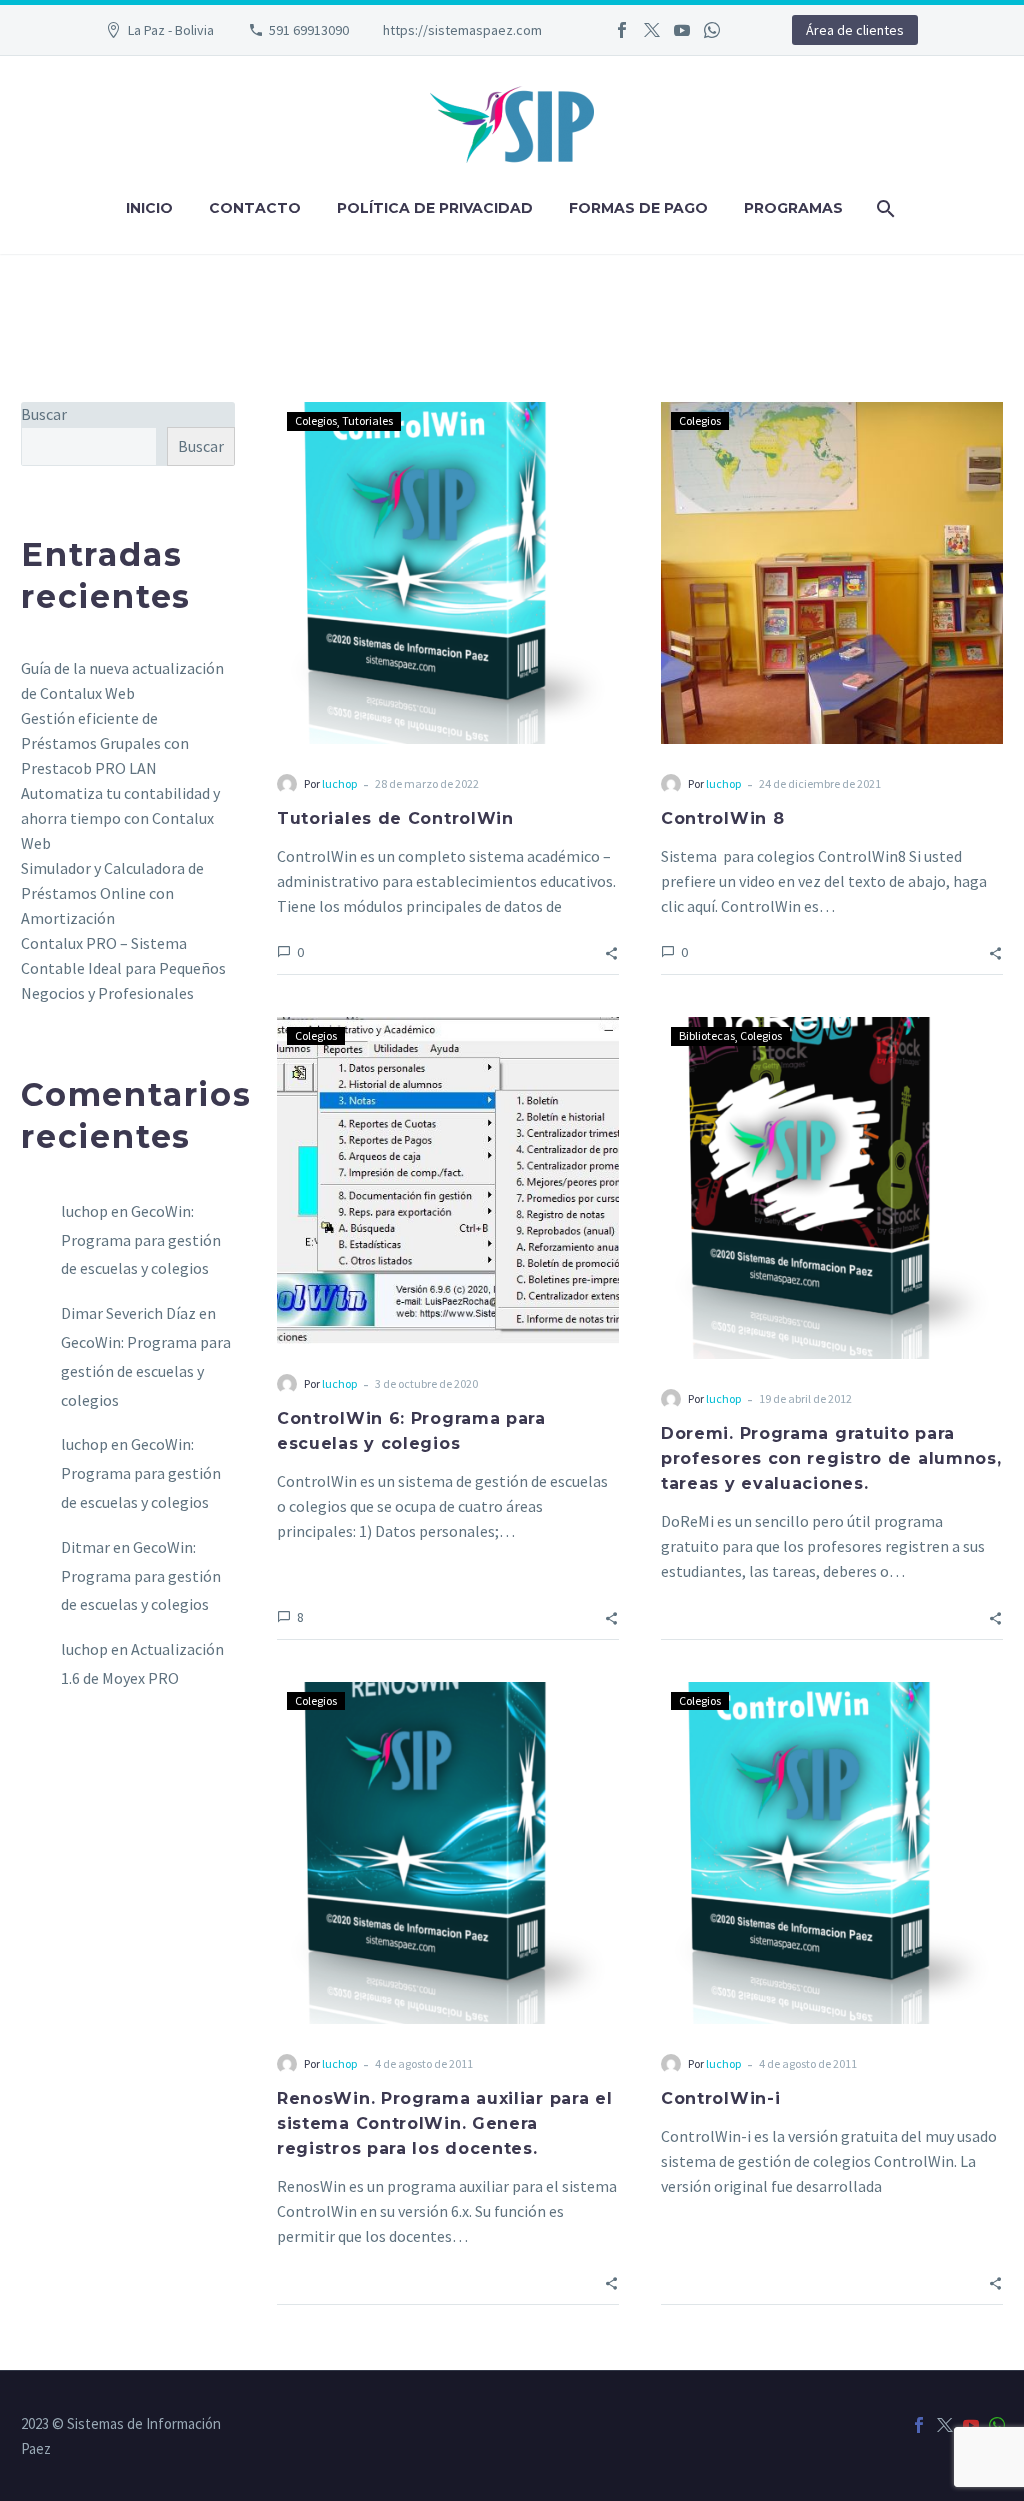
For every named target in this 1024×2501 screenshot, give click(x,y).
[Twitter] (652, 30)
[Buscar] (883, 208)
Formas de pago (638, 208)
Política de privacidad (435, 208)
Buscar (44, 414)
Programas (793, 208)
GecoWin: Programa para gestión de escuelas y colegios (141, 1240)
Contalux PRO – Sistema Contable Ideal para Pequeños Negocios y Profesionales (123, 968)
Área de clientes (855, 30)
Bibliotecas (707, 1035)
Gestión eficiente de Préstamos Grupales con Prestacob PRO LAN (105, 743)
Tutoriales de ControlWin (395, 818)
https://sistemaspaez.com (462, 30)
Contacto (255, 208)
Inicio (149, 208)
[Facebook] (622, 30)
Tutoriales (367, 420)
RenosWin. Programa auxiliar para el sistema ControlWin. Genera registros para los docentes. (445, 2123)
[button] (611, 951)
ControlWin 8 (722, 818)
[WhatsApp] (712, 30)
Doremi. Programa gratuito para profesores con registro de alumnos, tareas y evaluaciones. (831, 1458)
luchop (339, 783)
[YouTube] (682, 30)
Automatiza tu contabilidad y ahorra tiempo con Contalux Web (120, 818)
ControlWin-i (720, 2098)
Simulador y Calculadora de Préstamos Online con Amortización (112, 893)
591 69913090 (309, 30)
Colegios (316, 420)
